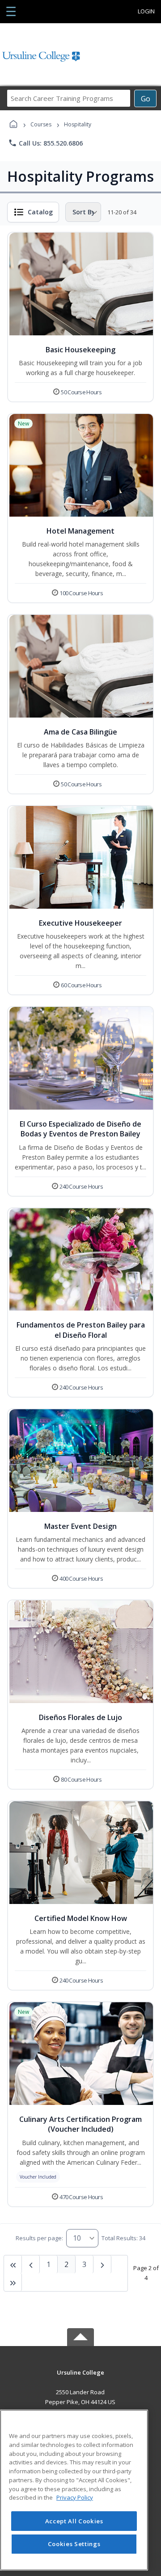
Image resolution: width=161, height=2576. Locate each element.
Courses (41, 124)
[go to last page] (13, 2264)
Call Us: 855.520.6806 (45, 143)
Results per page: (39, 2238)
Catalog (40, 212)
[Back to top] (80, 2379)
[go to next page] (31, 2264)
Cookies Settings (74, 2544)
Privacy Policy (75, 2497)
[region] (74, 2490)
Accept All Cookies (74, 2521)
